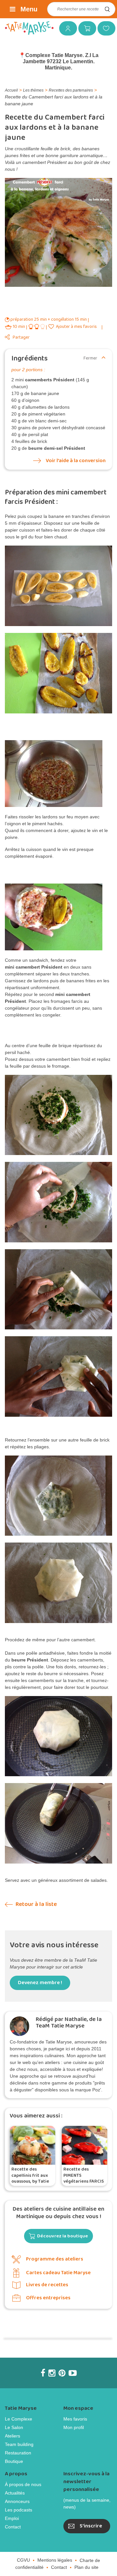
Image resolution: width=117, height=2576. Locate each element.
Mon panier (85, 28)
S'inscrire (91, 2526)
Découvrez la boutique (63, 2236)
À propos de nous (23, 2484)
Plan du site (86, 2567)
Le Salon (14, 2427)
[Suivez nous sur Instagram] (52, 2373)
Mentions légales (55, 2560)
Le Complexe (19, 2419)
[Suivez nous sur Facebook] (43, 2373)
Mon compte (66, 28)
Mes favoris (104, 28)
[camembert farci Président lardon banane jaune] (58, 586)
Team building (19, 2444)
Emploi (12, 2518)
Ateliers (13, 2436)
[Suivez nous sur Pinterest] (62, 2373)
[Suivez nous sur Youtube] (73, 2373)
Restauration (18, 2453)
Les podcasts (19, 2510)
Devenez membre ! (40, 1983)
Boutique (14, 2461)
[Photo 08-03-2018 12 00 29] (58, 1289)
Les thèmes (33, 90)
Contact (13, 2527)
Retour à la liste (36, 1904)
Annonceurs (17, 2501)
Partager (21, 337)
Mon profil (74, 2427)
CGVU (23, 2560)
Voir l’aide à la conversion (76, 461)
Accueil (11, 90)
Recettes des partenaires (71, 90)
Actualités (15, 2493)
